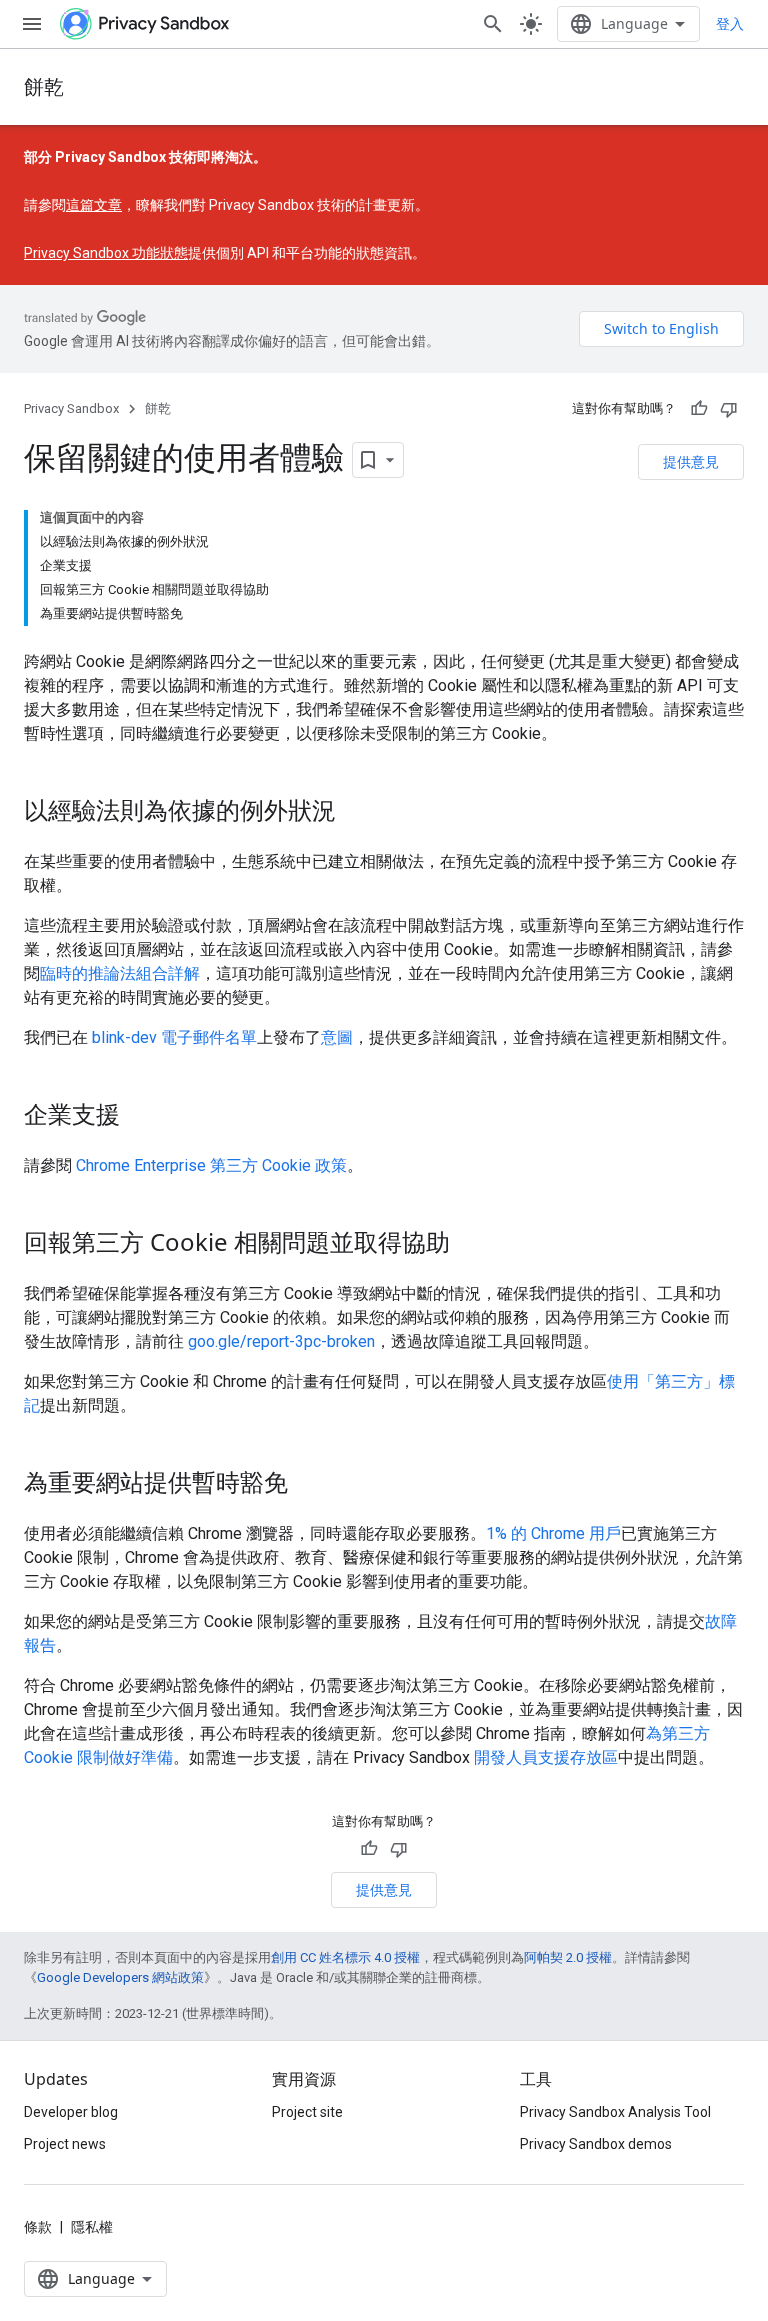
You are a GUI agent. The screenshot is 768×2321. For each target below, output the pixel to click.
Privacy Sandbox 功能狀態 (106, 253)
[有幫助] (699, 409)
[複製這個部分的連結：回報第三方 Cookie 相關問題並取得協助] (470, 1245)
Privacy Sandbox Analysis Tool (615, 2112)
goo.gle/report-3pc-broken (281, 1341)
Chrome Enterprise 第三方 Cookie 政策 (211, 1165)
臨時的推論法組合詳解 (120, 973)
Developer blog (71, 2112)
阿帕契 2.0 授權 (568, 1957)
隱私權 (92, 2227)
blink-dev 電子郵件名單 (174, 1037)
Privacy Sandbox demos (596, 2144)
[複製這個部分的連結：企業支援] (140, 1117)
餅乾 (44, 86)
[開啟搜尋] (493, 24)
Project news (65, 2144)
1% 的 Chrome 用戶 (553, 1533)
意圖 (337, 1037)
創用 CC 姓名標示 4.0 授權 (345, 1957)
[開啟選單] (32, 24)
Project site (307, 2112)
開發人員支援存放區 (546, 1757)
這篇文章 (94, 205)
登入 (730, 24)
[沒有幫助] (729, 409)
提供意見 (691, 461)
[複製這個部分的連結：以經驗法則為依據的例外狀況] (356, 813)
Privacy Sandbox (71, 408)
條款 (38, 2227)
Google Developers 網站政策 (120, 1977)
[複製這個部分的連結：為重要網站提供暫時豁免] (308, 1485)
